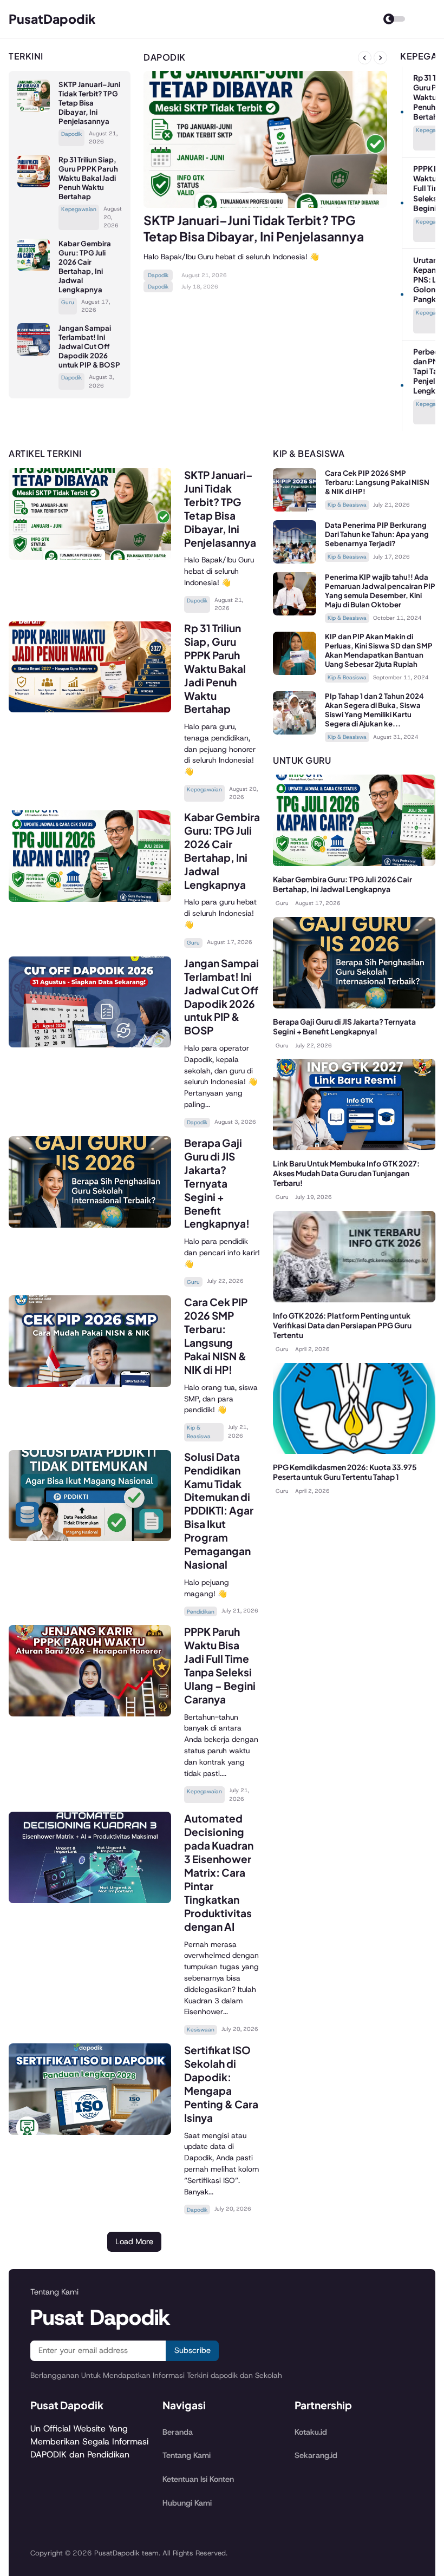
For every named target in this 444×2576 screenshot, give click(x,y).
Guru (68, 302)
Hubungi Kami (187, 2503)
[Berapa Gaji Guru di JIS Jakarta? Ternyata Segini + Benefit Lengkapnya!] (90, 1225)
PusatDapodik (52, 19)
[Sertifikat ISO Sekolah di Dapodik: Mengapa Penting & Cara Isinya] (90, 2132)
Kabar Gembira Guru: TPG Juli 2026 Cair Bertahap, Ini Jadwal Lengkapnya (85, 267)
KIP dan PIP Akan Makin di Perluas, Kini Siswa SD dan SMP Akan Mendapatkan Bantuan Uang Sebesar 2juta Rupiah (379, 650)
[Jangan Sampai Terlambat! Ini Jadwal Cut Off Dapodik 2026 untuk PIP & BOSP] (34, 353)
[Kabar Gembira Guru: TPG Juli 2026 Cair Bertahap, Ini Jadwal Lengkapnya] (34, 268)
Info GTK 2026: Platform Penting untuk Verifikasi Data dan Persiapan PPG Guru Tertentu (342, 1325)
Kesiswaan (201, 2030)
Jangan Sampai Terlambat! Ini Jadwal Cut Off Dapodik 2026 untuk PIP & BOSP (89, 346)
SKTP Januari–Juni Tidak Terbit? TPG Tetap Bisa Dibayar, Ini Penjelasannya (89, 103)
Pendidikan (201, 1612)
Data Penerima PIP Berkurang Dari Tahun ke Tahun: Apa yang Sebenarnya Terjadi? (377, 534)
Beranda (178, 2432)
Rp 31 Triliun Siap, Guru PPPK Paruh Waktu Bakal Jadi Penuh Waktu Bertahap (88, 178)
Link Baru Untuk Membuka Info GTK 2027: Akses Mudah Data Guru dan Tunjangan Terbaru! (346, 1173)
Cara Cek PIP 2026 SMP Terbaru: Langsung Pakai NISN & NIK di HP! (216, 1336)
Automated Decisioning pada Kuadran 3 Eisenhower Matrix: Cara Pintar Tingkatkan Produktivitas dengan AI (219, 1872)
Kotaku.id (311, 2432)
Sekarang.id (316, 2455)
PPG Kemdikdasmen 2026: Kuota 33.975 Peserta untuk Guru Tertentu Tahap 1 (345, 1472)
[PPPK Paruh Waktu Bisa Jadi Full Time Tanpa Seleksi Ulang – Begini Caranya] (90, 1713)
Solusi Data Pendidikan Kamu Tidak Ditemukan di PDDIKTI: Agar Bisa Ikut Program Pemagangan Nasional (219, 1511)
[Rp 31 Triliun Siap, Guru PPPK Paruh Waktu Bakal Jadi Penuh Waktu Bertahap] (34, 184)
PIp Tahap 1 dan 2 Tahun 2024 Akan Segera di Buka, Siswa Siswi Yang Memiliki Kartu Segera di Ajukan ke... (374, 710)
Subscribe (192, 2350)
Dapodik (71, 134)
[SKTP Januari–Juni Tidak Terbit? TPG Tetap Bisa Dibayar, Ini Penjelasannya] (34, 109)
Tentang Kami (187, 2455)
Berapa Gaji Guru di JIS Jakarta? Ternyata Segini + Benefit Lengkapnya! (217, 1183)
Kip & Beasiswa (199, 1432)
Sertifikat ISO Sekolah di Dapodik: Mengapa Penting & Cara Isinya (221, 2084)
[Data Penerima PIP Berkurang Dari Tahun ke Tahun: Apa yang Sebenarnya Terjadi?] (295, 561)
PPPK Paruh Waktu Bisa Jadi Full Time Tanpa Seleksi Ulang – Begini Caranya (220, 1665)
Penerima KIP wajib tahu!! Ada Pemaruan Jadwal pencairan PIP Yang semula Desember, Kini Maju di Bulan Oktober (380, 591)
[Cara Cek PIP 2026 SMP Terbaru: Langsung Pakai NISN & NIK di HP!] (90, 1384)
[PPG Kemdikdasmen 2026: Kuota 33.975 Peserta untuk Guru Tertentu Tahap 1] (354, 1451)
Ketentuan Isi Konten (198, 2479)
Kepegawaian (79, 209)
